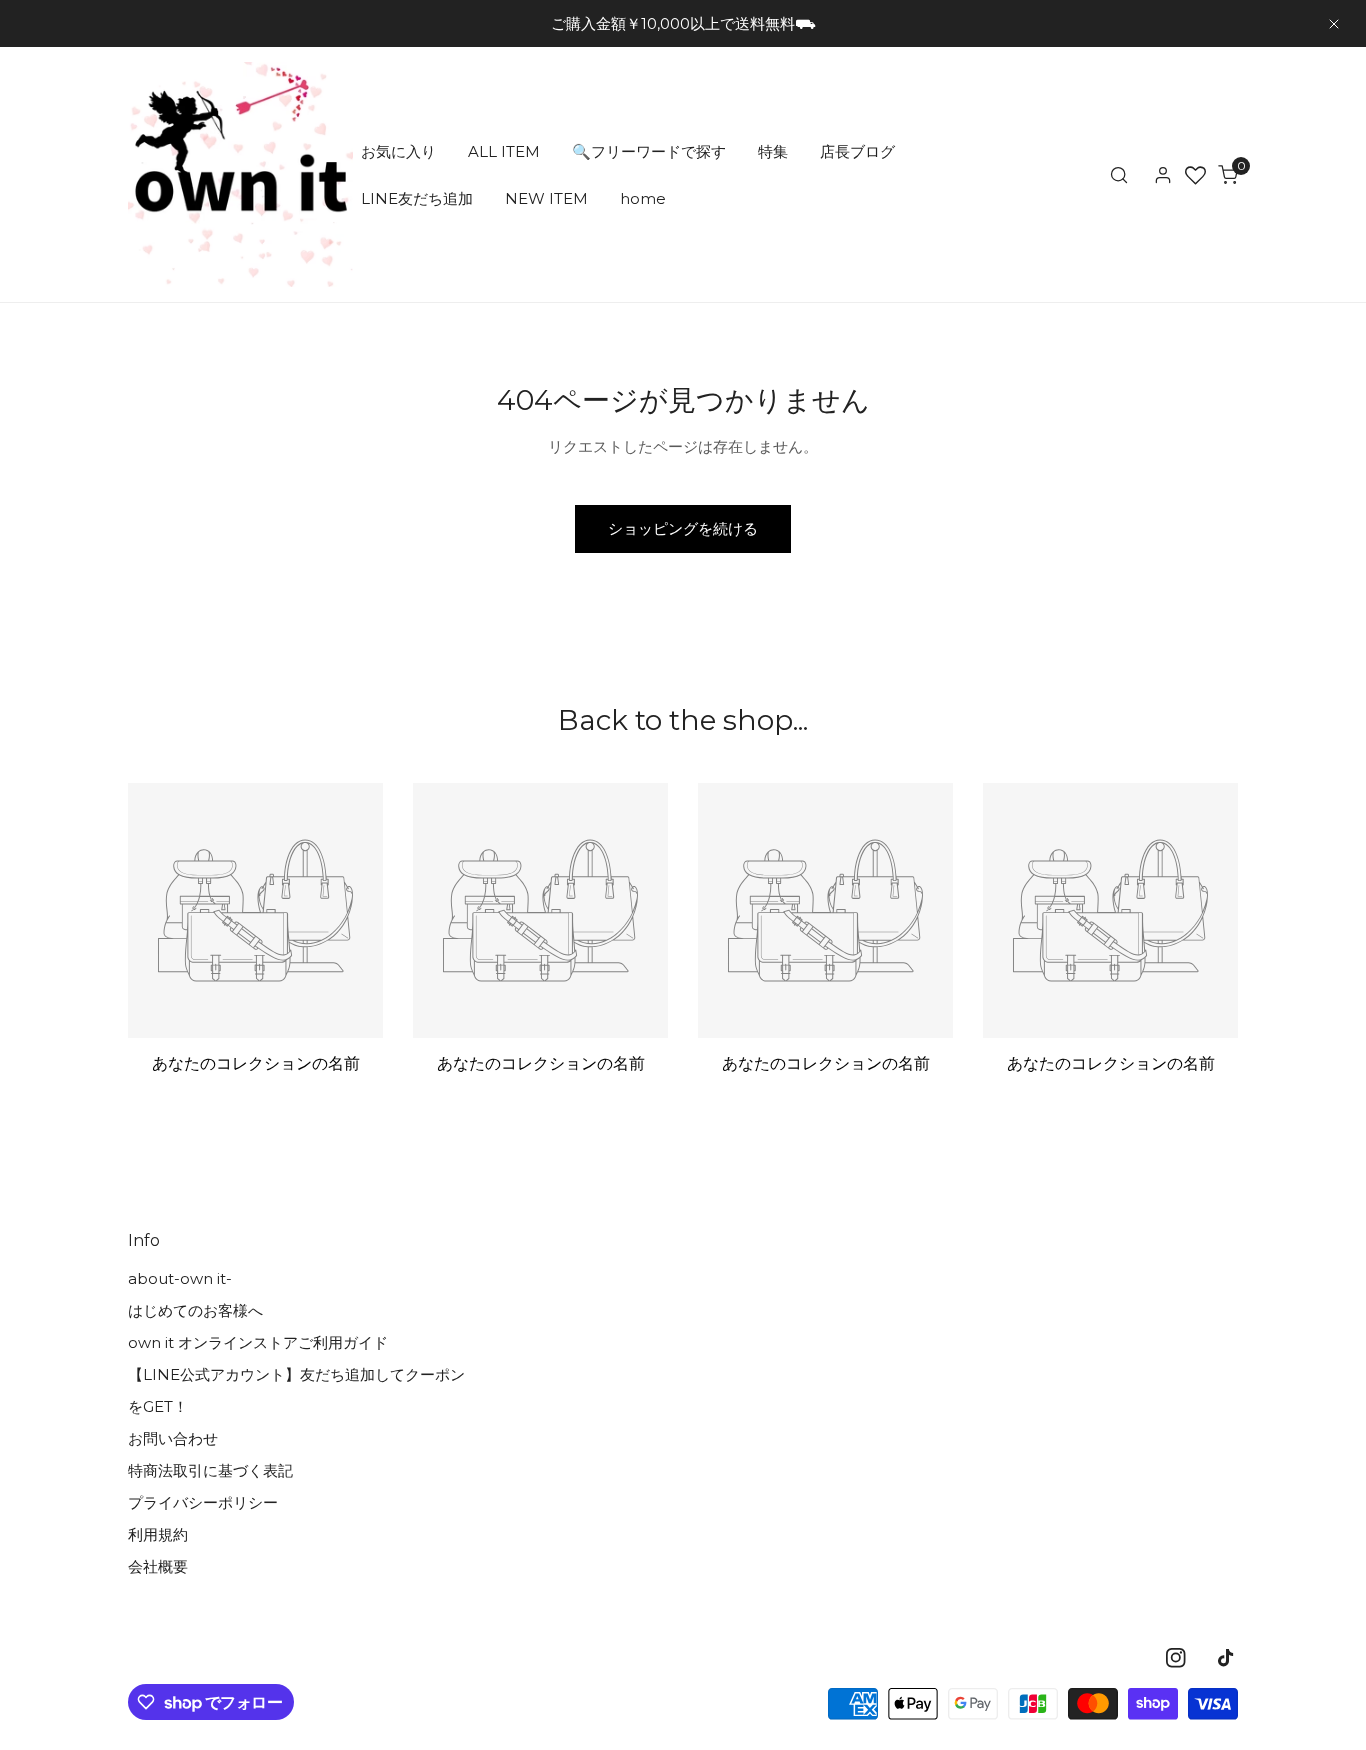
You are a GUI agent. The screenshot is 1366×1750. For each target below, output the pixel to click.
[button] (1228, 175)
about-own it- (180, 1278)
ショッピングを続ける (683, 528)
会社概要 (158, 1566)
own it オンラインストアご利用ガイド (258, 1342)
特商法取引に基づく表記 (210, 1470)
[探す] (1119, 175)
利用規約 (158, 1534)
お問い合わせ (173, 1438)
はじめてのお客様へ (195, 1310)
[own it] (240, 174)
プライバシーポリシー (203, 1502)
